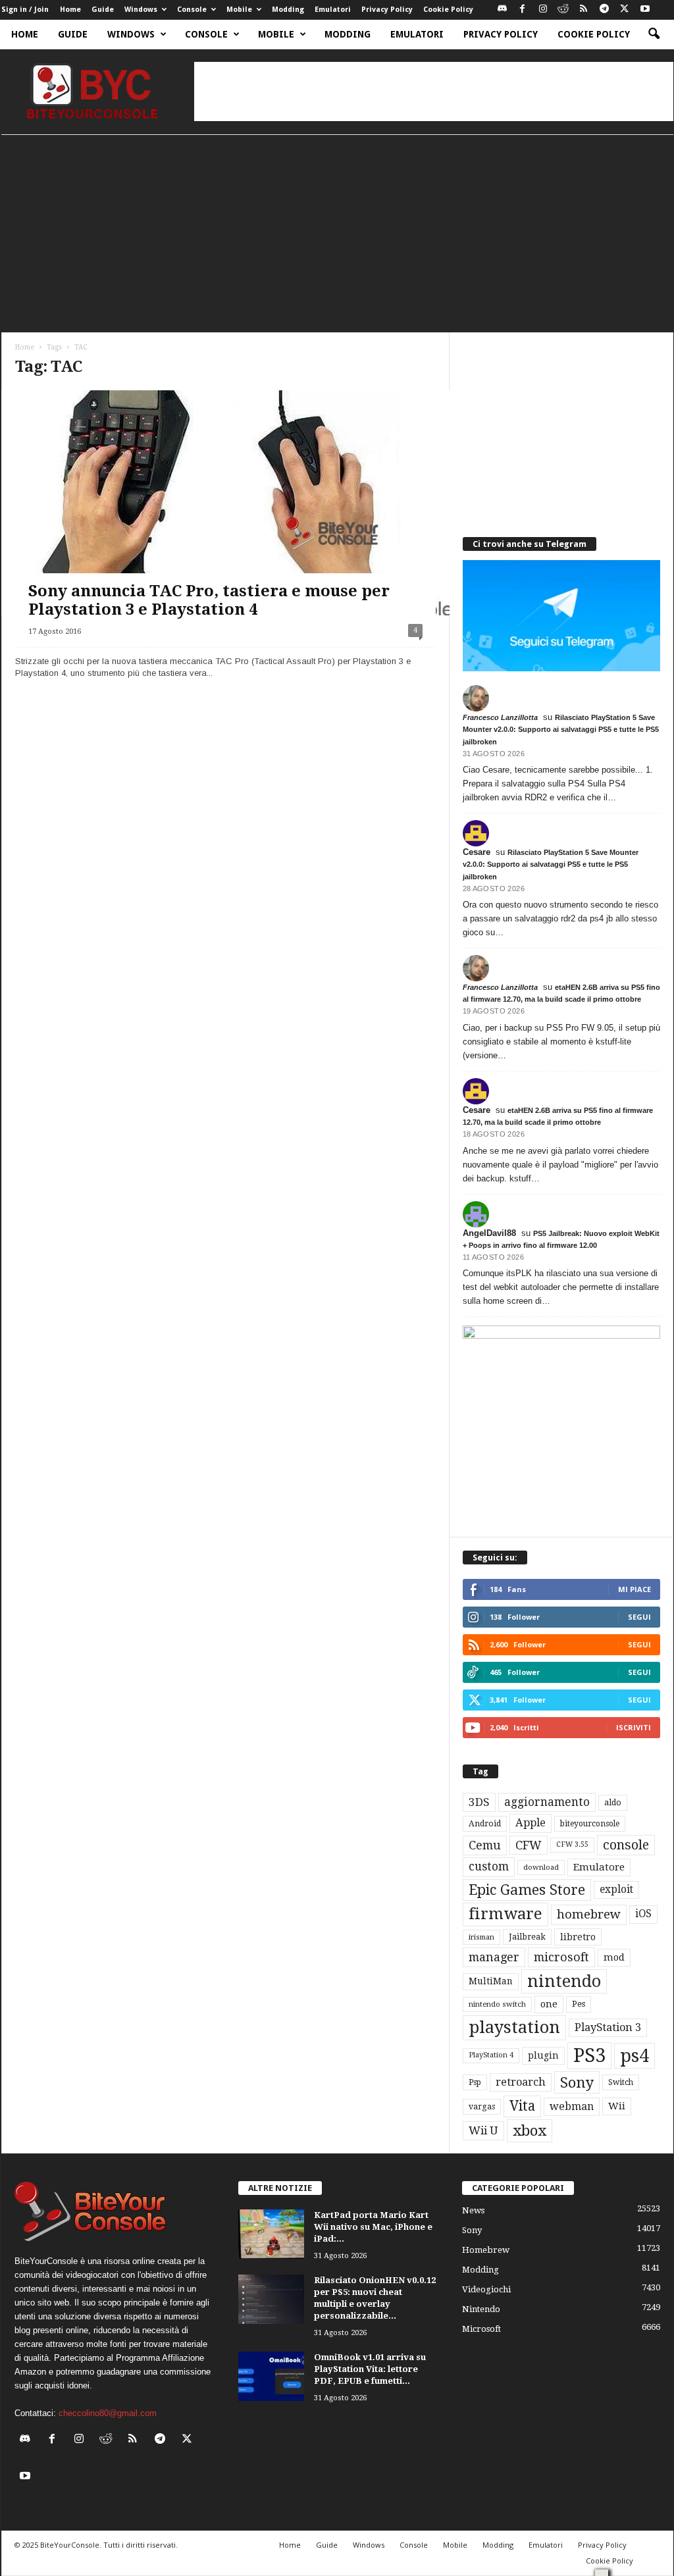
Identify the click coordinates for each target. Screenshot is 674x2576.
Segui (639, 1617)
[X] (625, 10)
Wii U (483, 2130)
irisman (481, 1937)
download (541, 1868)
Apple (531, 1823)
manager (494, 1957)
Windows (141, 10)
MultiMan (491, 1981)
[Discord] (502, 10)
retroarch (521, 2082)
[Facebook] (523, 10)
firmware (505, 1914)
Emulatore (599, 1867)
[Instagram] (543, 10)
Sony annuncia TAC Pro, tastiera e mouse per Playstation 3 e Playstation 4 (209, 600)
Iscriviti (634, 1727)
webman (572, 2106)
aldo (613, 1802)
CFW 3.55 (572, 1844)
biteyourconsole (590, 1824)
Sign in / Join (25, 10)
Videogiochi (486, 2289)
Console (192, 10)
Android (485, 1824)
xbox (530, 2130)
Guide (103, 10)
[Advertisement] (434, 91)
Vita (522, 2106)
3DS (479, 1802)
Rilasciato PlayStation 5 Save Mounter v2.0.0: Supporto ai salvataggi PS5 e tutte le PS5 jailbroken (561, 729)
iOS (643, 1914)
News (473, 2210)
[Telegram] (604, 10)
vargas (482, 2107)
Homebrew (486, 2250)
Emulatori (333, 10)
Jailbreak (527, 1937)
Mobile (239, 10)
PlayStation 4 (491, 2055)
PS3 (589, 2055)
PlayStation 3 (608, 2027)
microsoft (561, 1957)
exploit (616, 1890)
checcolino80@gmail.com (108, 2413)
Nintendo (481, 2309)
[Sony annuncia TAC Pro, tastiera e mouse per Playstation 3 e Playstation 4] (225, 503)
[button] (654, 34)
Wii (617, 2106)
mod (614, 1957)
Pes (579, 2004)
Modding (288, 10)
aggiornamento (547, 1802)
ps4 (635, 2056)
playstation (514, 2027)
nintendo (564, 1981)
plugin (543, 2055)
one (549, 2004)
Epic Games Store (527, 1890)
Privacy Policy (387, 10)
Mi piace (635, 1589)
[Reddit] (563, 10)
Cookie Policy (448, 10)
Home (70, 10)
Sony (577, 2082)
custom (489, 1867)
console (626, 1845)
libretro (578, 1937)
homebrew (589, 1914)
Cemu (485, 1845)
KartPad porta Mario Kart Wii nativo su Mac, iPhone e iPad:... (373, 2227)
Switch (621, 2082)
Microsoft (481, 2329)
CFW (529, 1845)
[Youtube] (645, 10)
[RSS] (584, 10)
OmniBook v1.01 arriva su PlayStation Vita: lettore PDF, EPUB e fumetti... (370, 2369)
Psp (475, 2082)
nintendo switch (497, 2004)
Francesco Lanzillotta (500, 717)
